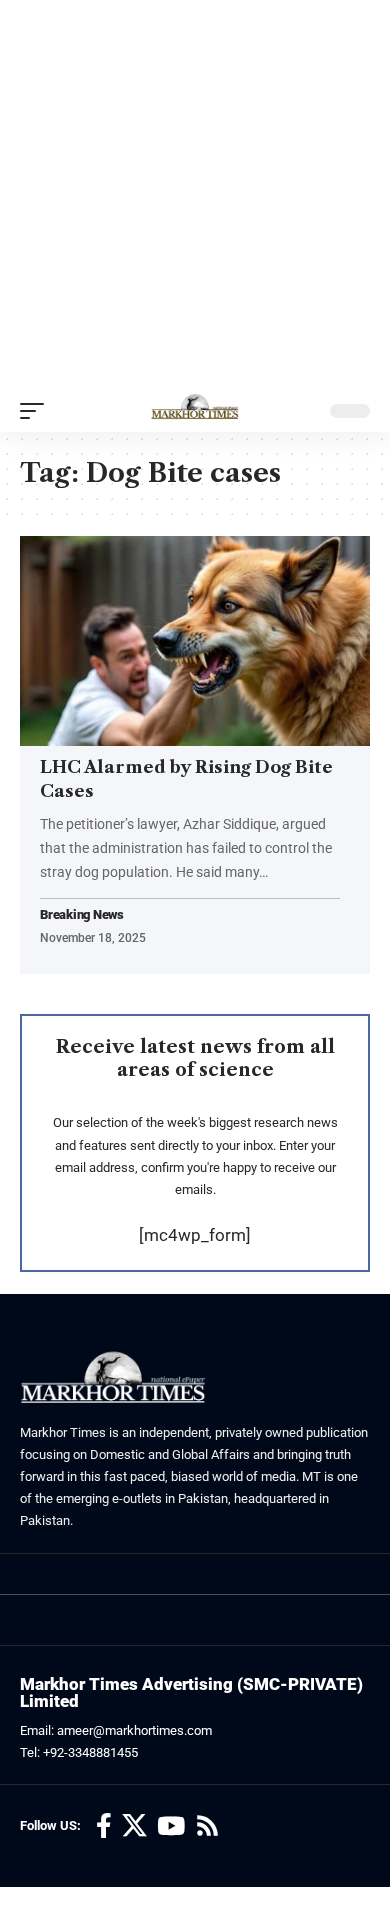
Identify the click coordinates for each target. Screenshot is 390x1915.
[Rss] (207, 1826)
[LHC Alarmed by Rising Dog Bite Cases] (195, 641)
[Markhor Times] (195, 411)
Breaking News (82, 915)
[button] (37, 411)
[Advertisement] (195, 195)
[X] (134, 1826)
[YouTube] (171, 1826)
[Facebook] (104, 1826)
